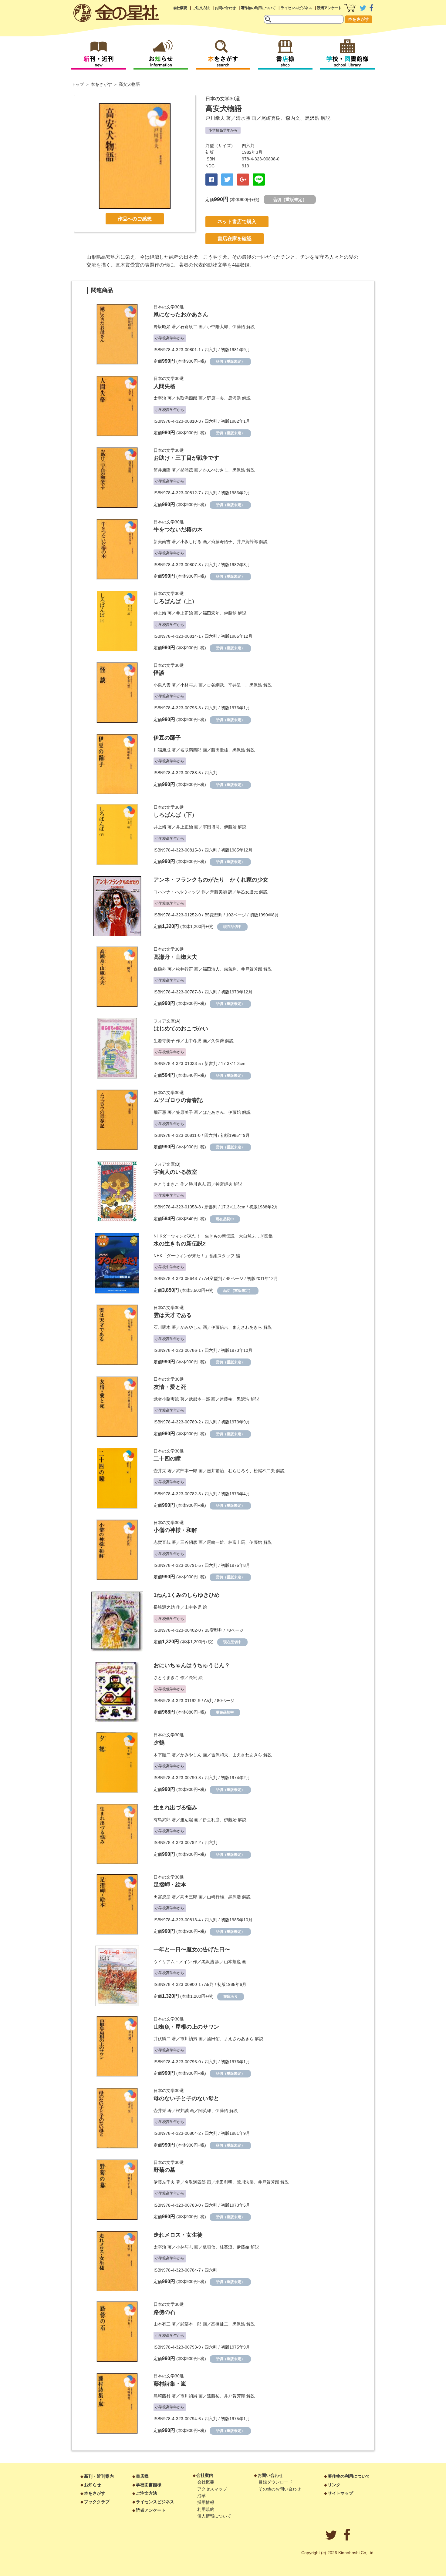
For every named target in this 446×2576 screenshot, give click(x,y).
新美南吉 (162, 542)
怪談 (159, 673)
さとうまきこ (166, 1184)
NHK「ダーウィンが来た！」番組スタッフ (194, 1256)
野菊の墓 (164, 2170)
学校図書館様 (149, 2485)
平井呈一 (237, 685)
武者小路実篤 (166, 1399)
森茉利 (230, 969)
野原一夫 (215, 398)
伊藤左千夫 (164, 2182)
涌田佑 (213, 2039)
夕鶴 (159, 1743)
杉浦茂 (187, 470)
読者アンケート (329, 8)
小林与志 (189, 685)
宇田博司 (211, 827)
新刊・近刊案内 (99, 2476)
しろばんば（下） (175, 815)
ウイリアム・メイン (173, 1962)
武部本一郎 (199, 1399)
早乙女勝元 (247, 892)
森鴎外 (160, 969)
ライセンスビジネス (296, 8)
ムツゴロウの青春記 (178, 1100)
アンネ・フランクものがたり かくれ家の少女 (211, 880)
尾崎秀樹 (271, 118)
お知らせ (93, 2485)
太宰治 (160, 398)
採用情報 (206, 2502)
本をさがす (359, 19)
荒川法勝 (245, 2182)
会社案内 (205, 2475)
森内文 (293, 118)
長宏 (193, 1678)
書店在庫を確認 (235, 238)
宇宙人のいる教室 (175, 1172)
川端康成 (162, 750)
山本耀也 (232, 1962)
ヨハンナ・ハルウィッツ (177, 892)
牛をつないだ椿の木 (178, 529)
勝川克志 (197, 1184)
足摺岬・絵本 (170, 1885)
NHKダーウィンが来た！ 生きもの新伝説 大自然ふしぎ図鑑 (213, 1236)
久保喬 (218, 1041)
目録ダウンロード (275, 2482)
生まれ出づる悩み (175, 1808)
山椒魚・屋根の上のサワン (186, 2027)
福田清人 (211, 969)
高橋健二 (220, 2324)
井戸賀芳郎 (247, 542)
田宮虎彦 (162, 1897)
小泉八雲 (162, 685)
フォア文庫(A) (167, 1021)
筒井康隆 (162, 470)
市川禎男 (189, 2039)
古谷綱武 (215, 685)
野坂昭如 (162, 327)
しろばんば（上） (175, 601)
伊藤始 (239, 327)
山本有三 (162, 2324)
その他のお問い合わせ (280, 2489)
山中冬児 (193, 1041)
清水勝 (243, 118)
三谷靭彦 (189, 1542)
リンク (334, 2485)
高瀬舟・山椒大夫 (175, 957)
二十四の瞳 (167, 1459)
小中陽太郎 (218, 327)
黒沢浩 (312, 118)
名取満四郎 (187, 398)
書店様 (142, 2476)
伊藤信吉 (220, 1327)
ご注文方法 (201, 8)
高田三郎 (189, 1897)
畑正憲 (160, 1112)
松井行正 (184, 969)
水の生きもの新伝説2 (180, 1244)
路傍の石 (164, 2312)
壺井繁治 (215, 1471)
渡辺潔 (187, 1820)
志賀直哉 (162, 1542)
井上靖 (160, 613)
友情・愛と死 (170, 1387)
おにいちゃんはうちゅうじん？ (192, 1665)
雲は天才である (173, 1315)
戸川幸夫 (215, 118)
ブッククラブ (97, 2502)
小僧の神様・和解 (175, 1530)
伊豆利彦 (211, 1820)
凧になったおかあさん (181, 314)
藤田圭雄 (220, 750)
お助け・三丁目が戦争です (186, 458)
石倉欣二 (189, 327)
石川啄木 (162, 1327)
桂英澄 (226, 2247)
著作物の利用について (258, 8)
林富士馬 (237, 1542)
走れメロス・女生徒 (178, 2235)
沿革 (201, 2496)
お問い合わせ (225, 8)
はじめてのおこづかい (181, 1029)
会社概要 (180, 8)
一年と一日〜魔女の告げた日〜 (192, 1950)
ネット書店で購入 (237, 222)
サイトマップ (340, 2493)
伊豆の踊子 (167, 738)
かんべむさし (215, 470)
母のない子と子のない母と (186, 2098)
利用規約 (206, 2509)
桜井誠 (182, 2111)
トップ (78, 84)
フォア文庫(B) (167, 1164)
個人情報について (214, 2516)
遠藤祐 (226, 1399)
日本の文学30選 (223, 99)
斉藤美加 (218, 892)
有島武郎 (162, 1820)
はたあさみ (213, 1112)
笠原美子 (184, 1112)
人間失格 (164, 386)
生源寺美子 (164, 1041)
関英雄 (205, 2111)
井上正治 (184, 613)
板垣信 (209, 2247)
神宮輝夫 (224, 1184)
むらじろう (239, 1471)
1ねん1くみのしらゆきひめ (187, 1595)
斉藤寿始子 (222, 542)
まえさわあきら (247, 1327)
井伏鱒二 (162, 2039)
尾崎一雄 (215, 1542)
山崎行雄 (215, 1897)
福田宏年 (211, 613)
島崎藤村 (162, 2396)
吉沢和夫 (220, 1755)
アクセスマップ (212, 2489)
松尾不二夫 (264, 1471)
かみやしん (191, 1327)
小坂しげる (191, 542)
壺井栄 (160, 1471)
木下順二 (162, 1755)
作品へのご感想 (135, 219)
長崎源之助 (164, 1607)
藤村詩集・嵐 (170, 2384)
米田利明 (224, 2182)
